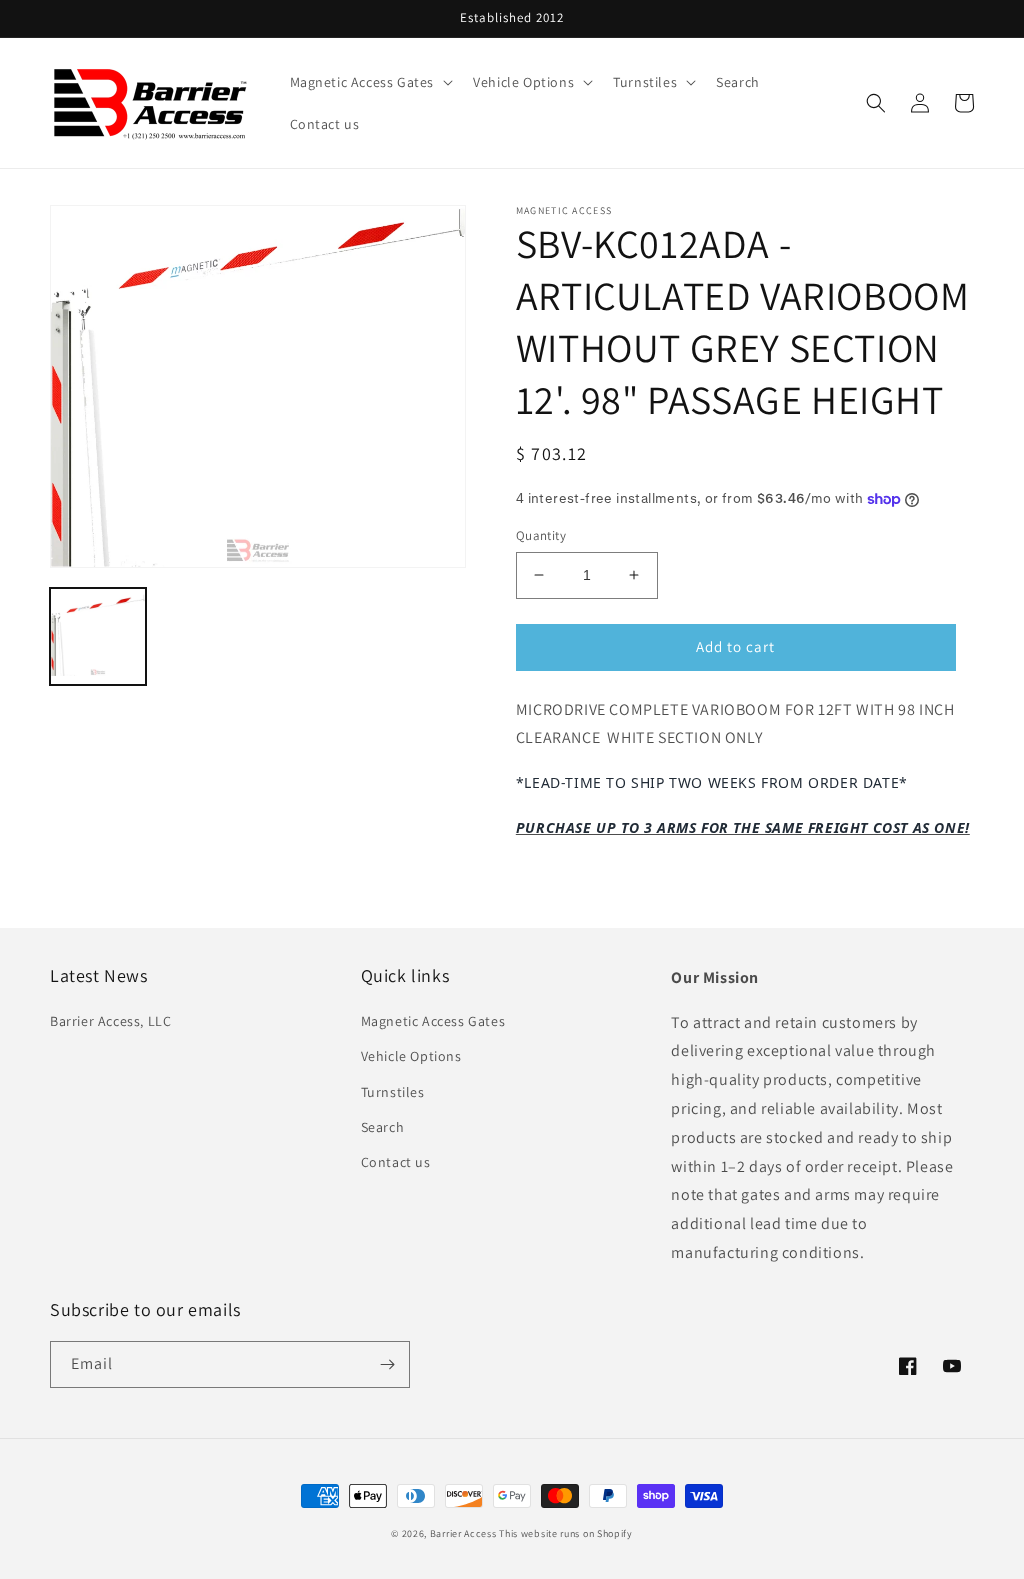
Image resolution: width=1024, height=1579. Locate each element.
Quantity (541, 535)
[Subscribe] (387, 1364)
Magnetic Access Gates (433, 1021)
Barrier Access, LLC (110, 1021)
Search (383, 1127)
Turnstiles (393, 1092)
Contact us (396, 1162)
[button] (370, 82)
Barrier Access (463, 1533)
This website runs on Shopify (566, 1533)
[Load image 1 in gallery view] (98, 636)
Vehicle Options (411, 1056)
